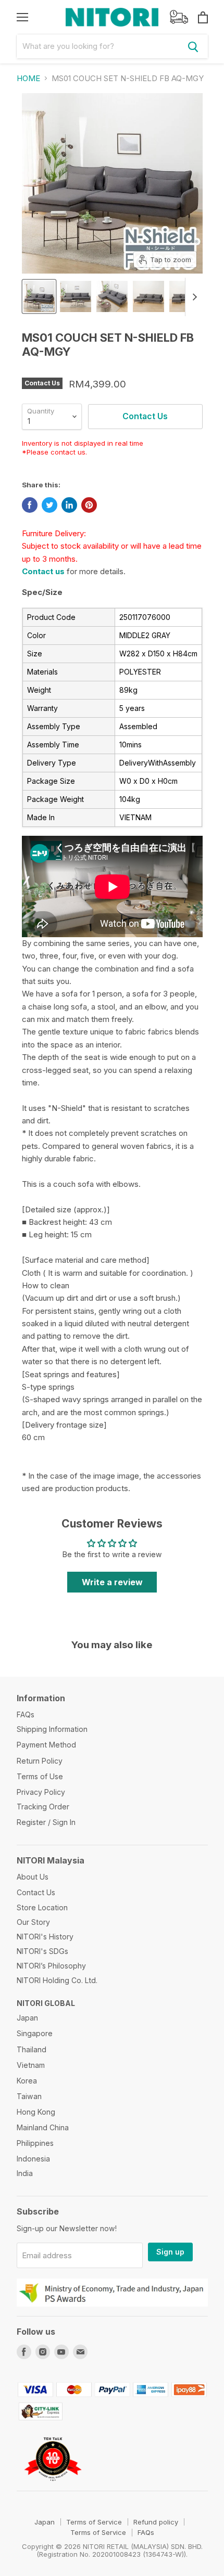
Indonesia (33, 2159)
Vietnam (31, 2065)
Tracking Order (43, 1807)
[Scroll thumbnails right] (193, 297)
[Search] (193, 46)
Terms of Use (40, 1776)
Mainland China (43, 2127)
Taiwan (29, 2096)
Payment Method (46, 1745)
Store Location (42, 1907)
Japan (27, 2018)
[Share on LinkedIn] (69, 505)
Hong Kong (36, 2112)
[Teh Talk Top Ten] (53, 2486)
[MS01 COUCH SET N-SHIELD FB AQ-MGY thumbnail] (39, 296)
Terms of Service (94, 2522)
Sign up (170, 2252)
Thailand (32, 2049)
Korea (27, 2081)
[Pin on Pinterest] (89, 505)
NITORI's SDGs (42, 1951)
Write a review (112, 1582)
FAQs (26, 1714)
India (25, 2173)
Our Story (33, 1922)
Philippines (35, 2143)
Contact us (43, 571)
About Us (33, 1877)
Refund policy (156, 2522)
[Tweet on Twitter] (49, 505)
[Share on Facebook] (30, 505)
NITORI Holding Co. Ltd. (57, 1980)
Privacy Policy (41, 1792)
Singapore (35, 2033)
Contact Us (36, 1892)
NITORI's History (45, 1937)
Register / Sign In (46, 1822)
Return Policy (40, 1761)
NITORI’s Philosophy (51, 1966)
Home (28, 78)
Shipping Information (52, 1729)
